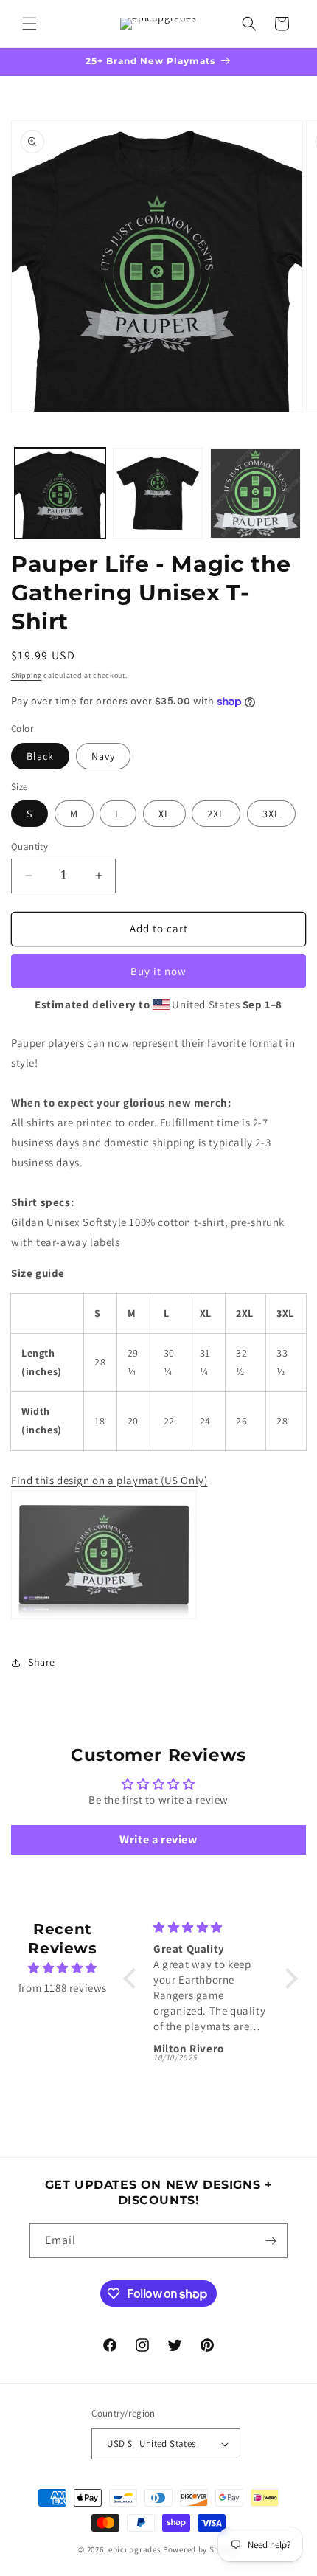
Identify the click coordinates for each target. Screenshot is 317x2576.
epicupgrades (135, 2549)
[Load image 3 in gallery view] (255, 493)
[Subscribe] (271, 2241)
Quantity (29, 846)
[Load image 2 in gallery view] (158, 493)
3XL (271, 814)
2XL (216, 814)
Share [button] (42, 1662)
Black (40, 756)
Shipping (27, 675)
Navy (103, 756)
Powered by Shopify (201, 2549)
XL (164, 814)
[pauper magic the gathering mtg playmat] (104, 1618)
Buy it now (158, 971)
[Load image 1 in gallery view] (60, 493)
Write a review (158, 1839)
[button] (29, 24)
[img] (63, 1968)
